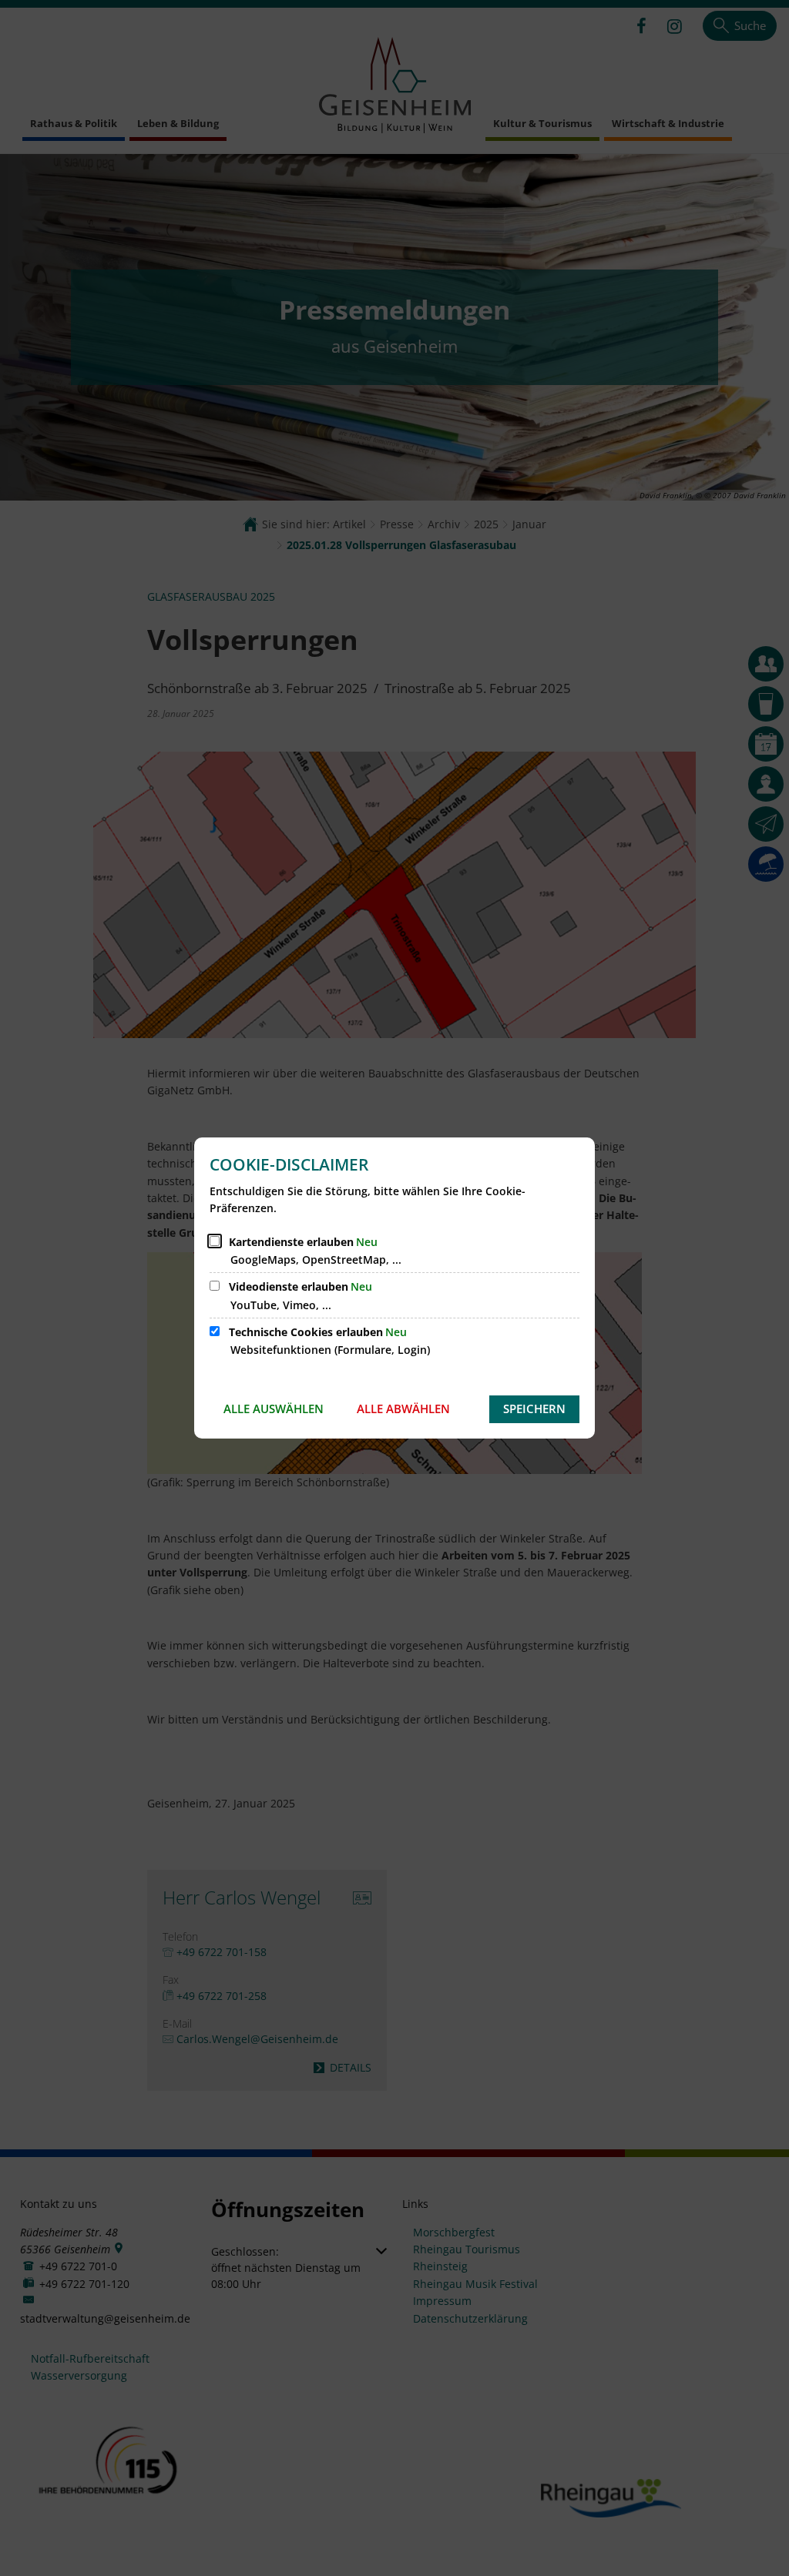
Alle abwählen (403, 1409)
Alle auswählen (274, 1409)
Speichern (534, 1409)
